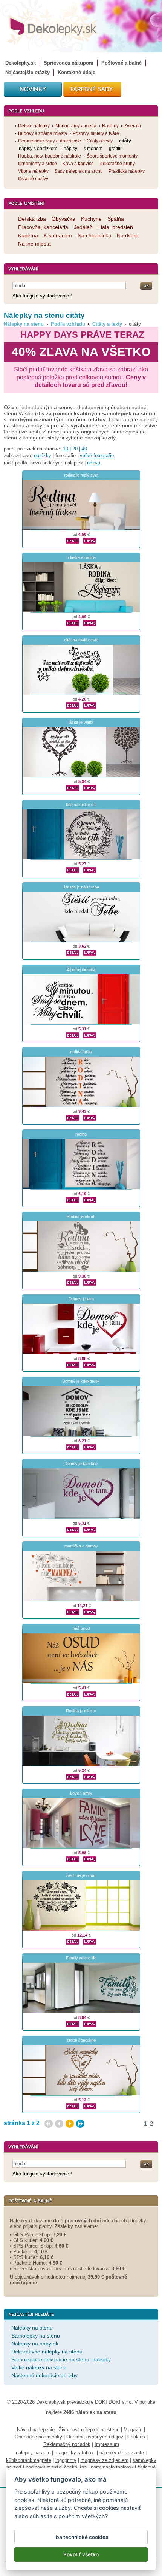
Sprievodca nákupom (69, 63)
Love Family (81, 1793)
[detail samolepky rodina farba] (73, 1117)
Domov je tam (81, 1299)
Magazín (133, 2430)
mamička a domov (81, 1546)
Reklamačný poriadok (67, 2444)
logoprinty (66, 2460)
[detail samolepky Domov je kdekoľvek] (73, 1446)
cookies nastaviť (120, 2508)
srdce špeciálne (81, 2040)
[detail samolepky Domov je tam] (73, 1364)
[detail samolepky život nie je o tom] (73, 1940)
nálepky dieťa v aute (122, 2453)
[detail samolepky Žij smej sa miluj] (73, 1034)
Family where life (81, 1958)
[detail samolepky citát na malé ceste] (73, 704)
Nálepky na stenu (24, 324)
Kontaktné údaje (76, 72)
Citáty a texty (107, 324)
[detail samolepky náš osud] (73, 1693)
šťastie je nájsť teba (81, 887)
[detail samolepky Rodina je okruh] (73, 1281)
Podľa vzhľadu (68, 324)
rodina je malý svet (81, 475)
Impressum (107, 2444)
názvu (94, 463)
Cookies (136, 2437)
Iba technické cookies (81, 2537)
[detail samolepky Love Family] (73, 1858)
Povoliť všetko (81, 2554)
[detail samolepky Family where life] (73, 2023)
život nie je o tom (81, 1875)
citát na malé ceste (81, 640)
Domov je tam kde (81, 1464)
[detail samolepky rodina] (73, 1199)
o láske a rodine (81, 557)
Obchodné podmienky (38, 2437)
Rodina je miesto (81, 1711)
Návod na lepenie (36, 2430)
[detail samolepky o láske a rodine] (73, 622)
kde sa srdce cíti (81, 805)
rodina (81, 1134)
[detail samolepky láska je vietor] (73, 787)
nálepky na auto (33, 2453)
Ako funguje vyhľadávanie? (42, 296)
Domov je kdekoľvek (81, 1381)
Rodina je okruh (81, 1216)
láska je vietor (81, 722)
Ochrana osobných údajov (95, 2437)
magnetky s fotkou (75, 2453)
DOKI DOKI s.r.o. (114, 2402)
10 (66, 449)
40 (84, 449)
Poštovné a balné (121, 63)
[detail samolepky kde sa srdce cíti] (73, 869)
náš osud (81, 1628)
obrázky (43, 456)
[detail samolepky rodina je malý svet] (73, 540)
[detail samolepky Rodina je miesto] (73, 1776)
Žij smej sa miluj (81, 969)
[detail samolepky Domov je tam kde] (73, 1529)
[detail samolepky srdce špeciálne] (73, 2105)
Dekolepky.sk (21, 63)
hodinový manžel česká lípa (56, 2467)
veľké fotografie (97, 456)
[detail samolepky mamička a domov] (73, 1611)
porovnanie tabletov (112, 2467)
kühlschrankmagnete (29, 2460)
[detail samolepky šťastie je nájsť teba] (73, 951)
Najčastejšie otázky (28, 72)
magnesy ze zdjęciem (105, 2460)
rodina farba (81, 1052)
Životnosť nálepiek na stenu (89, 2430)
